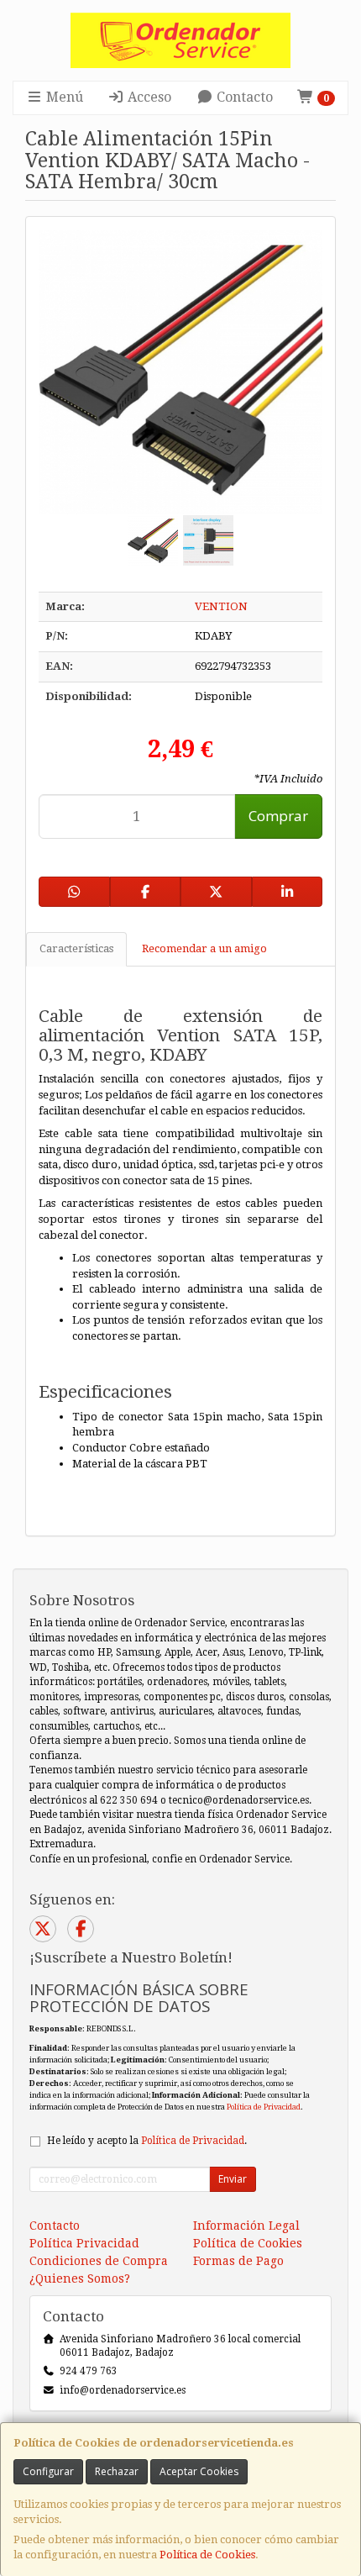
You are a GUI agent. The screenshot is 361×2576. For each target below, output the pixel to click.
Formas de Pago (238, 2261)
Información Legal (246, 2226)
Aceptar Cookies (199, 2471)
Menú (63, 97)
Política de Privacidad (264, 2107)
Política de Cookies (207, 2555)
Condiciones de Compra (99, 2261)
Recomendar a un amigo (204, 948)
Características (76, 948)
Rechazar (117, 2471)
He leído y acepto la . (147, 2141)
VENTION (221, 606)
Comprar (278, 816)
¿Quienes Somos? (80, 2278)
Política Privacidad (84, 2243)
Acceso (148, 97)
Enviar (233, 2179)
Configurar (48, 2471)
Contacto (243, 97)
